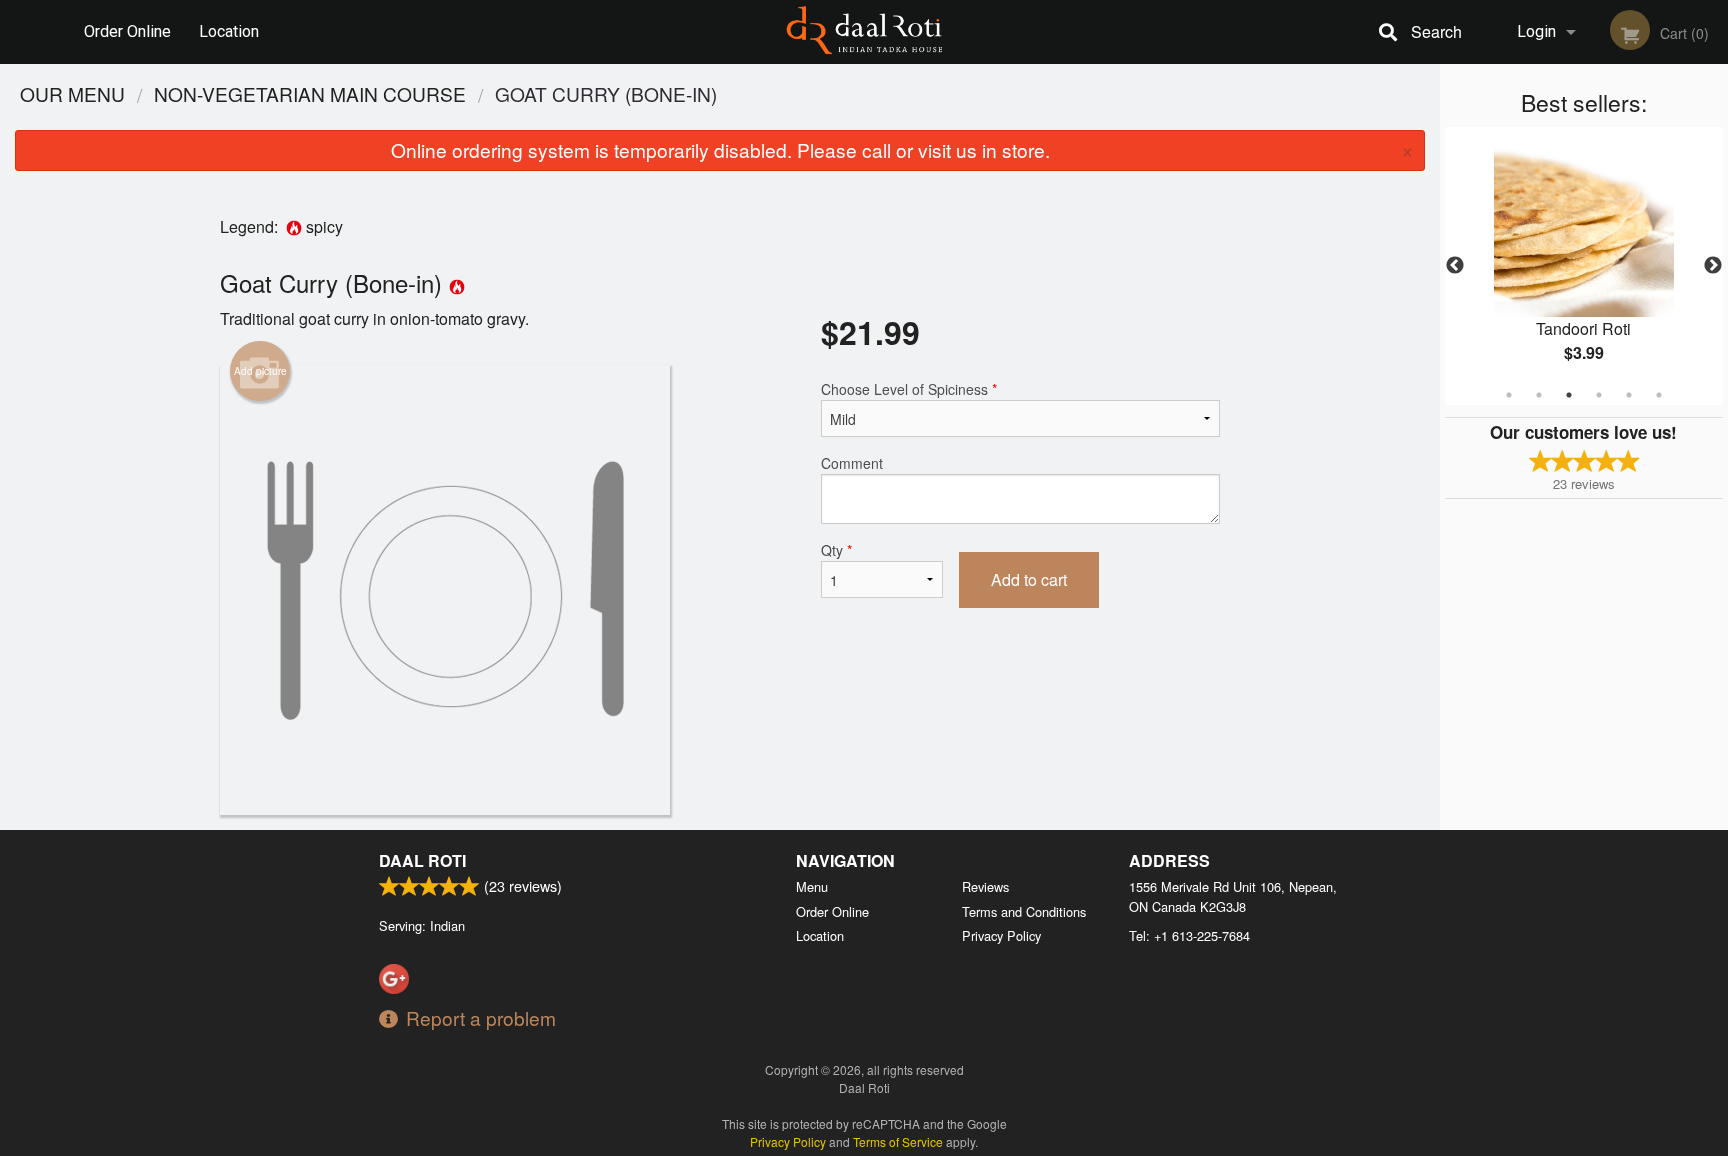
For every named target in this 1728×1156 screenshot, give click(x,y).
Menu (812, 886)
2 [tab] (1539, 395)
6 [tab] (1659, 395)
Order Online (127, 31)
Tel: (1189, 935)
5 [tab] (1629, 395)
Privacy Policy (1001, 935)
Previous (1455, 266)
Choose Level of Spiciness (909, 389)
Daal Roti (422, 860)
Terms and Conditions (1024, 911)
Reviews (985, 886)
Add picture (260, 371)
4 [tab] (1599, 395)
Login (1536, 31)
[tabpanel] (1584, 266)
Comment (852, 463)
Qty (836, 550)
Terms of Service (898, 1141)
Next (1713, 266)
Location (229, 31)
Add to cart (1029, 579)
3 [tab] (1569, 395)
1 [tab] (1509, 395)
